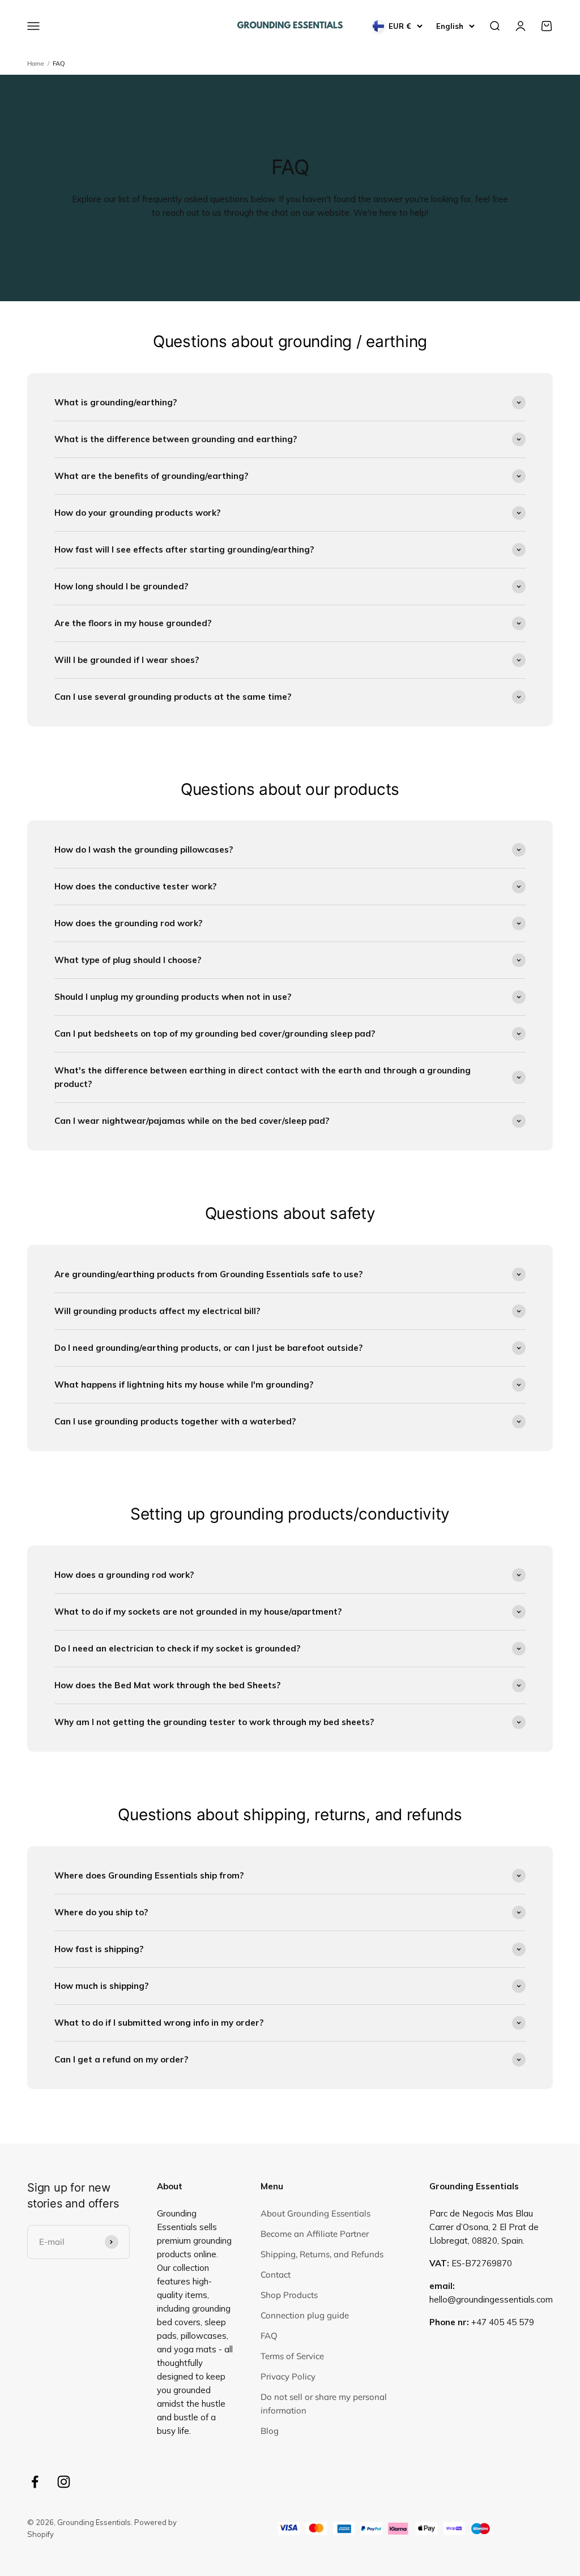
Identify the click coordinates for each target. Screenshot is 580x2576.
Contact (276, 2275)
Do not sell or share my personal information (324, 2404)
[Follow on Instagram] (64, 2482)
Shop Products (289, 2295)
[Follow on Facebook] (35, 2482)
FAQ (59, 63)
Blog (270, 2431)
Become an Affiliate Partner (315, 2234)
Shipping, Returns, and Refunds (322, 2254)
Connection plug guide (305, 2315)
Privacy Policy (288, 2376)
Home (36, 63)
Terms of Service (292, 2356)
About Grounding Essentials (315, 2213)
